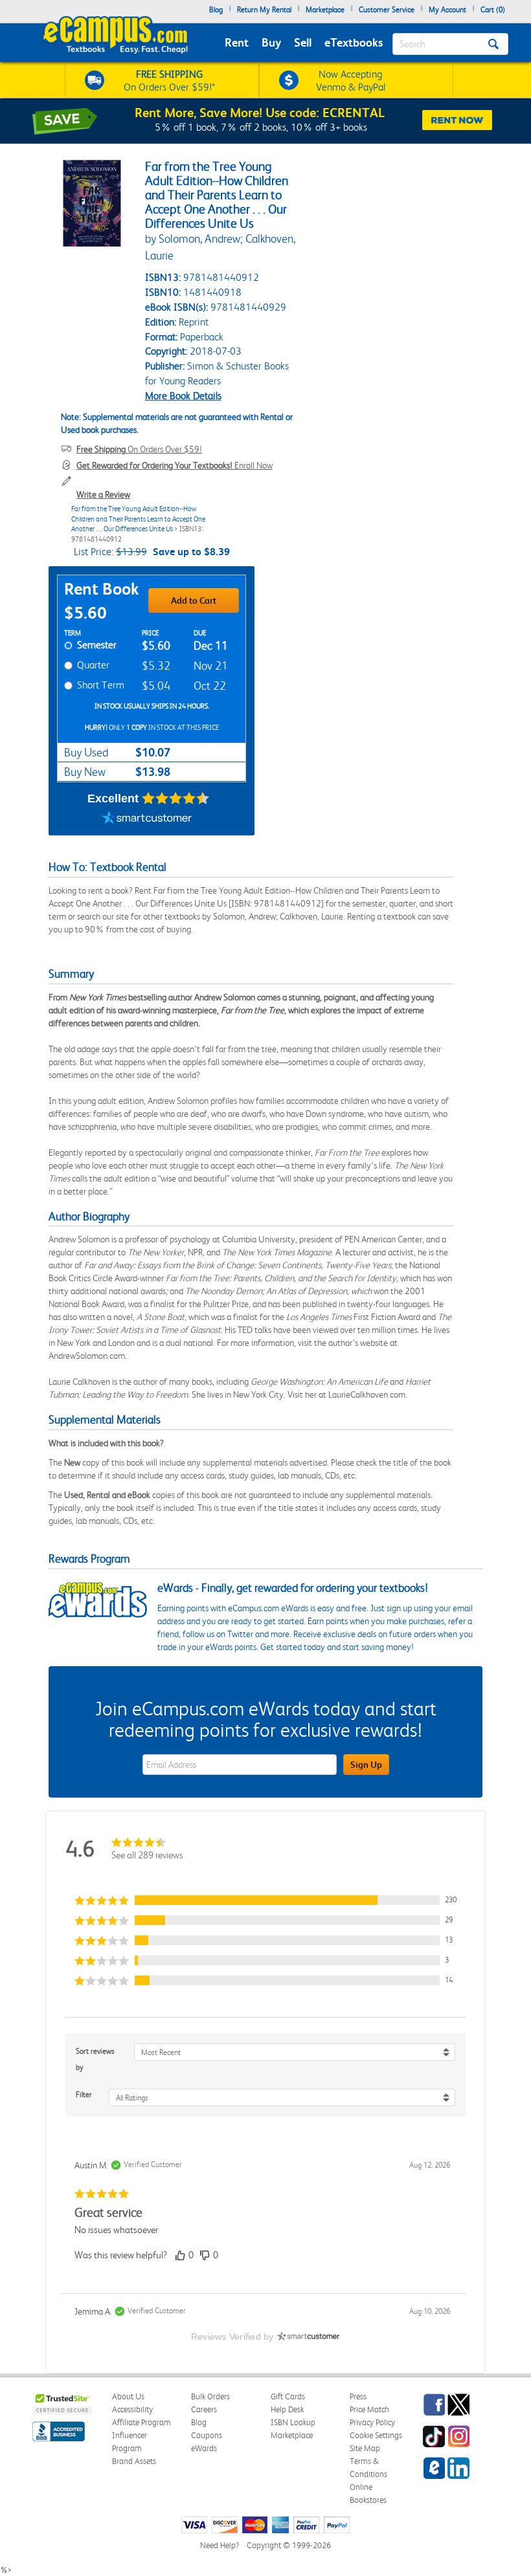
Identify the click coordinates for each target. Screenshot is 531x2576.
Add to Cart (194, 600)
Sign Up (366, 1765)
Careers (204, 2409)
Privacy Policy (372, 2422)
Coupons (207, 2435)
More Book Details (183, 396)
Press (358, 2396)
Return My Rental (264, 10)
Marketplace (325, 10)
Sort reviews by (95, 2059)
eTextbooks (354, 42)
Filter (84, 2095)
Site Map (365, 2448)
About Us (128, 2396)
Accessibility (132, 2409)
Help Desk (287, 2409)
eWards (204, 2448)
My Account (447, 10)
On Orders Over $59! (139, 449)
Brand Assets (134, 2461)
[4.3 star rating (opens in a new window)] (176, 798)
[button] (265, 1900)
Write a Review (103, 494)
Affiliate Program (141, 2422)
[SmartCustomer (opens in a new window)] (147, 819)
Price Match (369, 2409)
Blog (216, 10)
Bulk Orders (210, 2396)
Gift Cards (288, 2396)
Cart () (493, 10)
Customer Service (387, 10)
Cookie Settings (376, 2435)
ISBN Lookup (293, 2422)
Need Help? (220, 2545)
